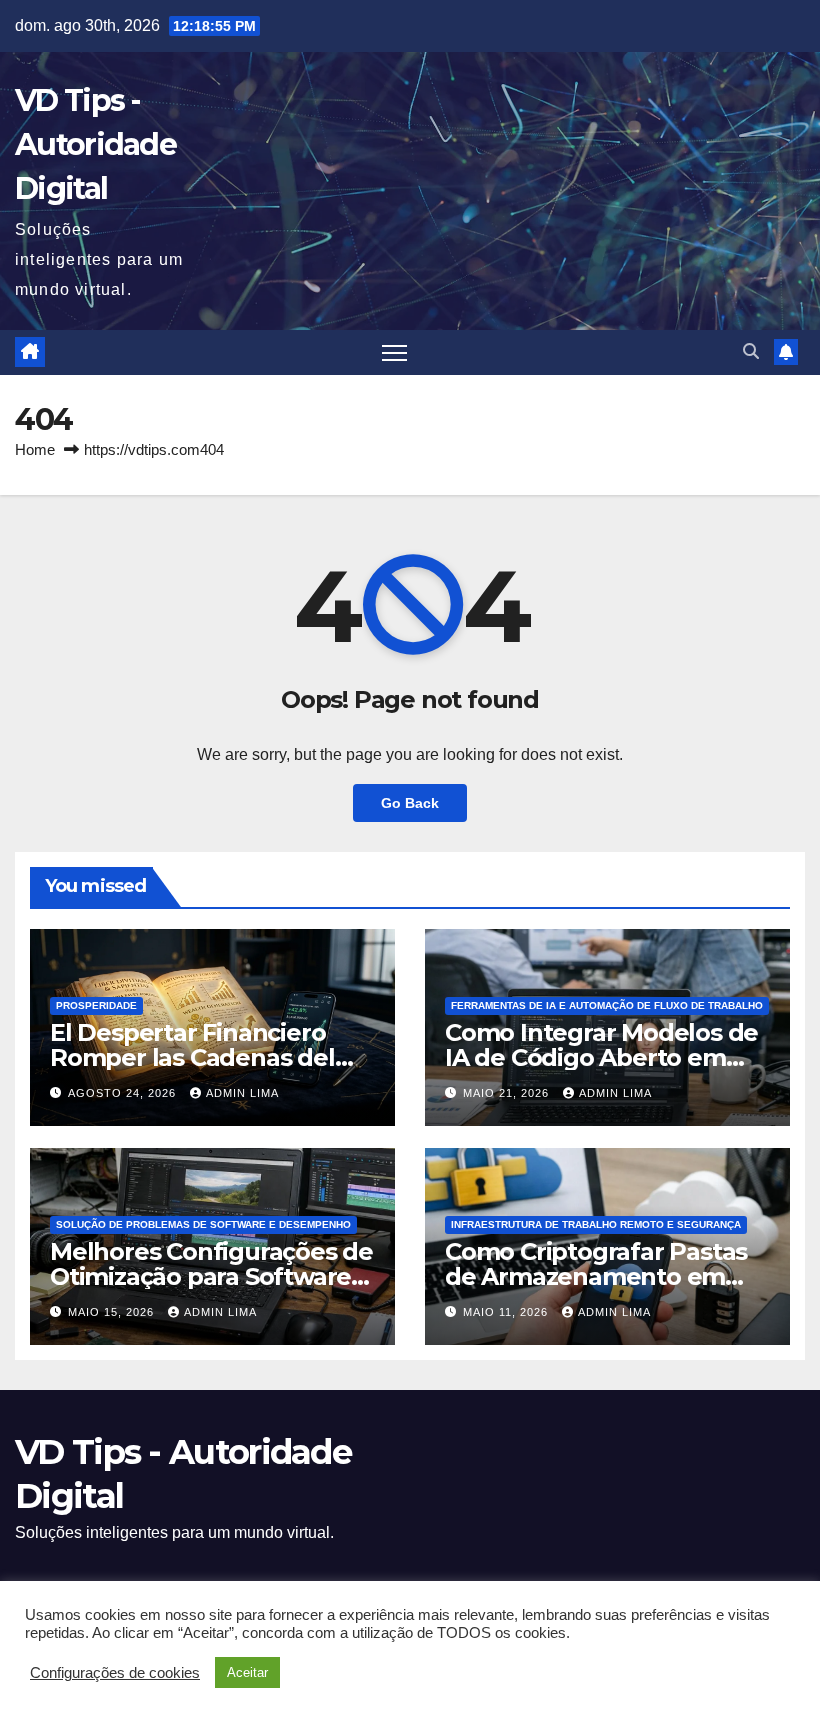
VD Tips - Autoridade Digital (95, 144)
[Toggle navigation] (394, 352)
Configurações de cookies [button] (115, 1673)
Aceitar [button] (247, 1672)
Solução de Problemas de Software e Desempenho (203, 1224)
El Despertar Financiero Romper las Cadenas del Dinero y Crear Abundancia (208, 1057)
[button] (751, 351)
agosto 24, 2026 (124, 1093)
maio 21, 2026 (508, 1093)
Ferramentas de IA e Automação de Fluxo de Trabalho (607, 1005)
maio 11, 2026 (507, 1312)
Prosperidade (96, 1005)
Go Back (410, 803)
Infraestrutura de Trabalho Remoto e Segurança (596, 1224)
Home (35, 449)
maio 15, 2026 (113, 1312)
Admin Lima (242, 1093)
